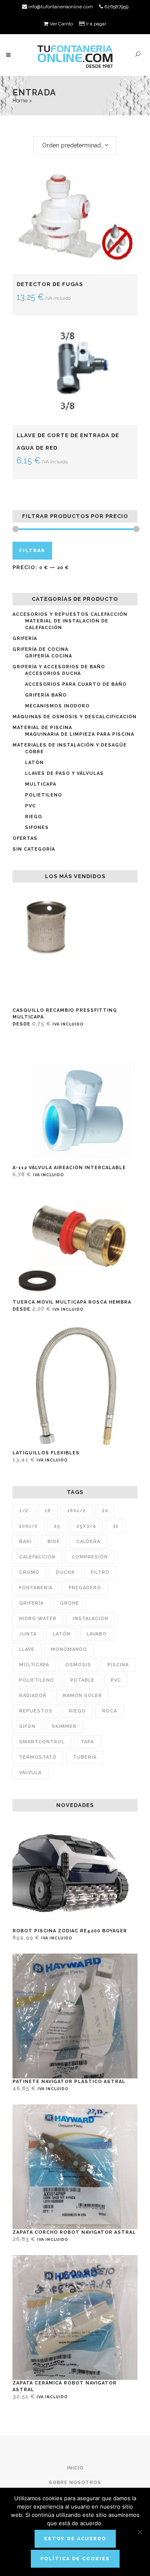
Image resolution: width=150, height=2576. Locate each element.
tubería (85, 1757)
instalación (91, 1619)
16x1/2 (76, 1511)
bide (54, 1542)
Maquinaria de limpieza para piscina (80, 734)
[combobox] (75, 145)
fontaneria (36, 1588)
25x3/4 (86, 1526)
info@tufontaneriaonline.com (60, 7)
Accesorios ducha (53, 673)
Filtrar (32, 551)
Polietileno (44, 795)
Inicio (75, 2468)
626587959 (116, 7)
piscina (118, 1665)
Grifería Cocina (49, 656)
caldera (88, 1542)
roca (110, 1711)
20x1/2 (29, 1526)
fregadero (85, 1588)
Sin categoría (34, 849)
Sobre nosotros (75, 2483)
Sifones (37, 828)
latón (62, 1634)
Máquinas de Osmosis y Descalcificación (75, 717)
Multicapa (41, 784)
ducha (65, 1572)
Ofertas (25, 838)
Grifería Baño (46, 695)
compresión (90, 1557)
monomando (69, 1649)
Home (20, 101)
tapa (87, 1742)
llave (27, 1649)
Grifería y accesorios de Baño (59, 667)
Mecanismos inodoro (57, 706)
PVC (30, 806)
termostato (38, 1757)
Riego (34, 817)
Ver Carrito (61, 24)
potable (82, 1680)
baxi (25, 1542)
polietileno (37, 1680)
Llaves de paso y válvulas (64, 773)
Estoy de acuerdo (75, 2539)
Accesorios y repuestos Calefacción (70, 614)
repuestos (36, 1711)
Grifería (25, 638)
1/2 (24, 1511)
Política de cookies (75, 2559)
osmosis (78, 1665)
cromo (29, 1572)
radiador (33, 1696)
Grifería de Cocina (40, 649)
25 (57, 1526)
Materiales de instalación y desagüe (70, 745)
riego (77, 1711)
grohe (70, 1603)
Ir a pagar (95, 24)
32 (116, 1526)
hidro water (38, 1619)
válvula (30, 1773)
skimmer (64, 1726)
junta (28, 1634)
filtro (100, 1572)
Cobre (34, 752)
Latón (34, 763)
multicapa (34, 1665)
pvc (116, 1680)
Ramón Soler (82, 1696)
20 (105, 1511)
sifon (27, 1726)
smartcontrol (42, 1742)
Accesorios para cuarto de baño (76, 684)
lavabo (97, 1634)
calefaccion (37, 1557)
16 (48, 1511)
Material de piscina (42, 728)
